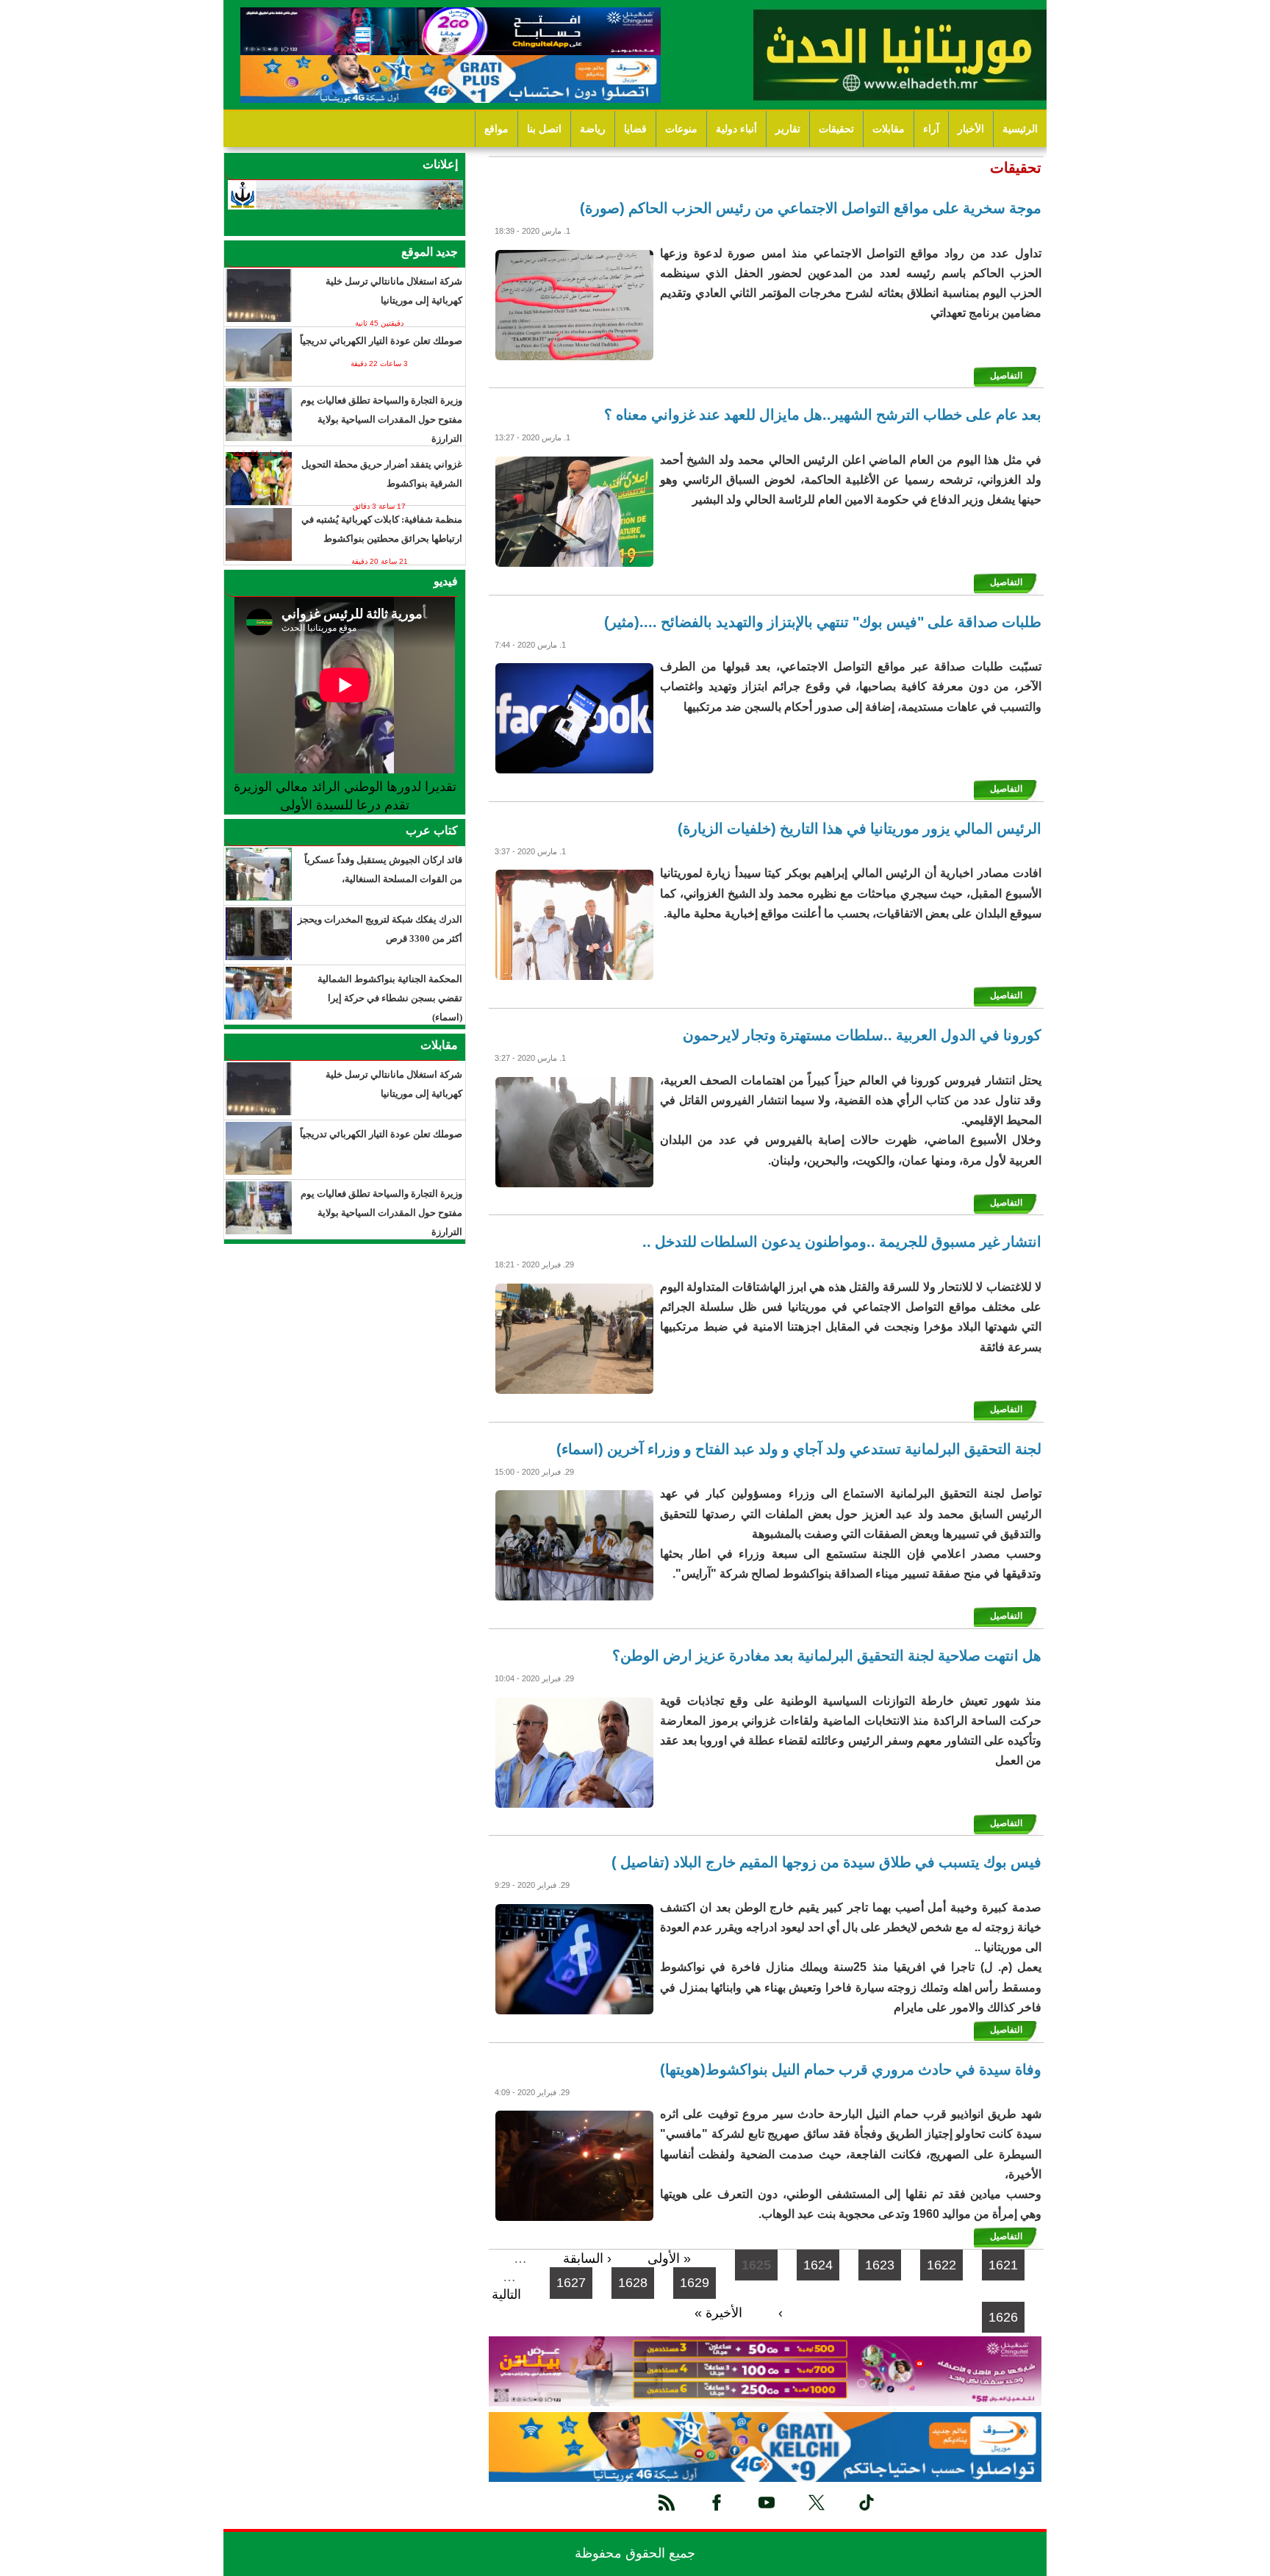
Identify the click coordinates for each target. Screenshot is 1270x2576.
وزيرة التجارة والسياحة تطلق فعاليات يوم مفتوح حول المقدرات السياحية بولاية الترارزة (381, 419)
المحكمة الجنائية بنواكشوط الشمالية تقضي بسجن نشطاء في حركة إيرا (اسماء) (390, 998)
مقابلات (889, 129)
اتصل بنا (544, 129)
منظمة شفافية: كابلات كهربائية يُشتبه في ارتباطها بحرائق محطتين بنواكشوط (382, 529)
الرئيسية (1020, 129)
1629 (695, 2283)
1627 (571, 2283)
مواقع (496, 129)
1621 (1003, 2265)
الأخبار (971, 129)
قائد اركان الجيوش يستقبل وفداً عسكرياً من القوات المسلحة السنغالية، (383, 869)
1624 (818, 2265)
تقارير (788, 129)
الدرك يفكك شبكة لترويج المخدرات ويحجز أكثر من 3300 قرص (380, 929)
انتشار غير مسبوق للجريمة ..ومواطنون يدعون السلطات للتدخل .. (842, 1242)
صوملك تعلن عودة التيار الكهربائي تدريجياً (381, 341)
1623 (880, 2265)
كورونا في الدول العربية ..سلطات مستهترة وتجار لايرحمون (862, 1035)
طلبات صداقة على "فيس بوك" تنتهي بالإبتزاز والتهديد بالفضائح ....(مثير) (823, 622)
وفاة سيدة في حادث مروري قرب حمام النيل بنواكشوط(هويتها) (851, 2069)
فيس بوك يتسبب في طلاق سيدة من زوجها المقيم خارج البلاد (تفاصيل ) (826, 1862)
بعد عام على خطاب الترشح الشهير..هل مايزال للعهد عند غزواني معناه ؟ (823, 415)
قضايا (635, 129)
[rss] (667, 2502)
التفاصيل (1006, 376)
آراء (931, 129)
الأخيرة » (718, 2313)
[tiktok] (867, 2502)
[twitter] (817, 2502)
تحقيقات (836, 129)
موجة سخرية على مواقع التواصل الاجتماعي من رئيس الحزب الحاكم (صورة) (811, 208)
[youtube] (767, 2502)
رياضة (593, 129)
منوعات (681, 129)
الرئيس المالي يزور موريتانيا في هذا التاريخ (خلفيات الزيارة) (860, 829)
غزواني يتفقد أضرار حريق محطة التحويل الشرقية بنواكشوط (382, 474)
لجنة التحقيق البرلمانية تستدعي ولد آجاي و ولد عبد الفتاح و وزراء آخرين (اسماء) (799, 1449)
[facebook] (717, 2502)
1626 (1003, 2317)
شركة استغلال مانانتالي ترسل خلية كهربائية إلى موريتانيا (394, 291)
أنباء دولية (736, 129)
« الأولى (669, 2258)
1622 (941, 2265)
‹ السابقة (587, 2258)
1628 (633, 2283)
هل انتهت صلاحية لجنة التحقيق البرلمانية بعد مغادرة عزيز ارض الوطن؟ (827, 1656)
